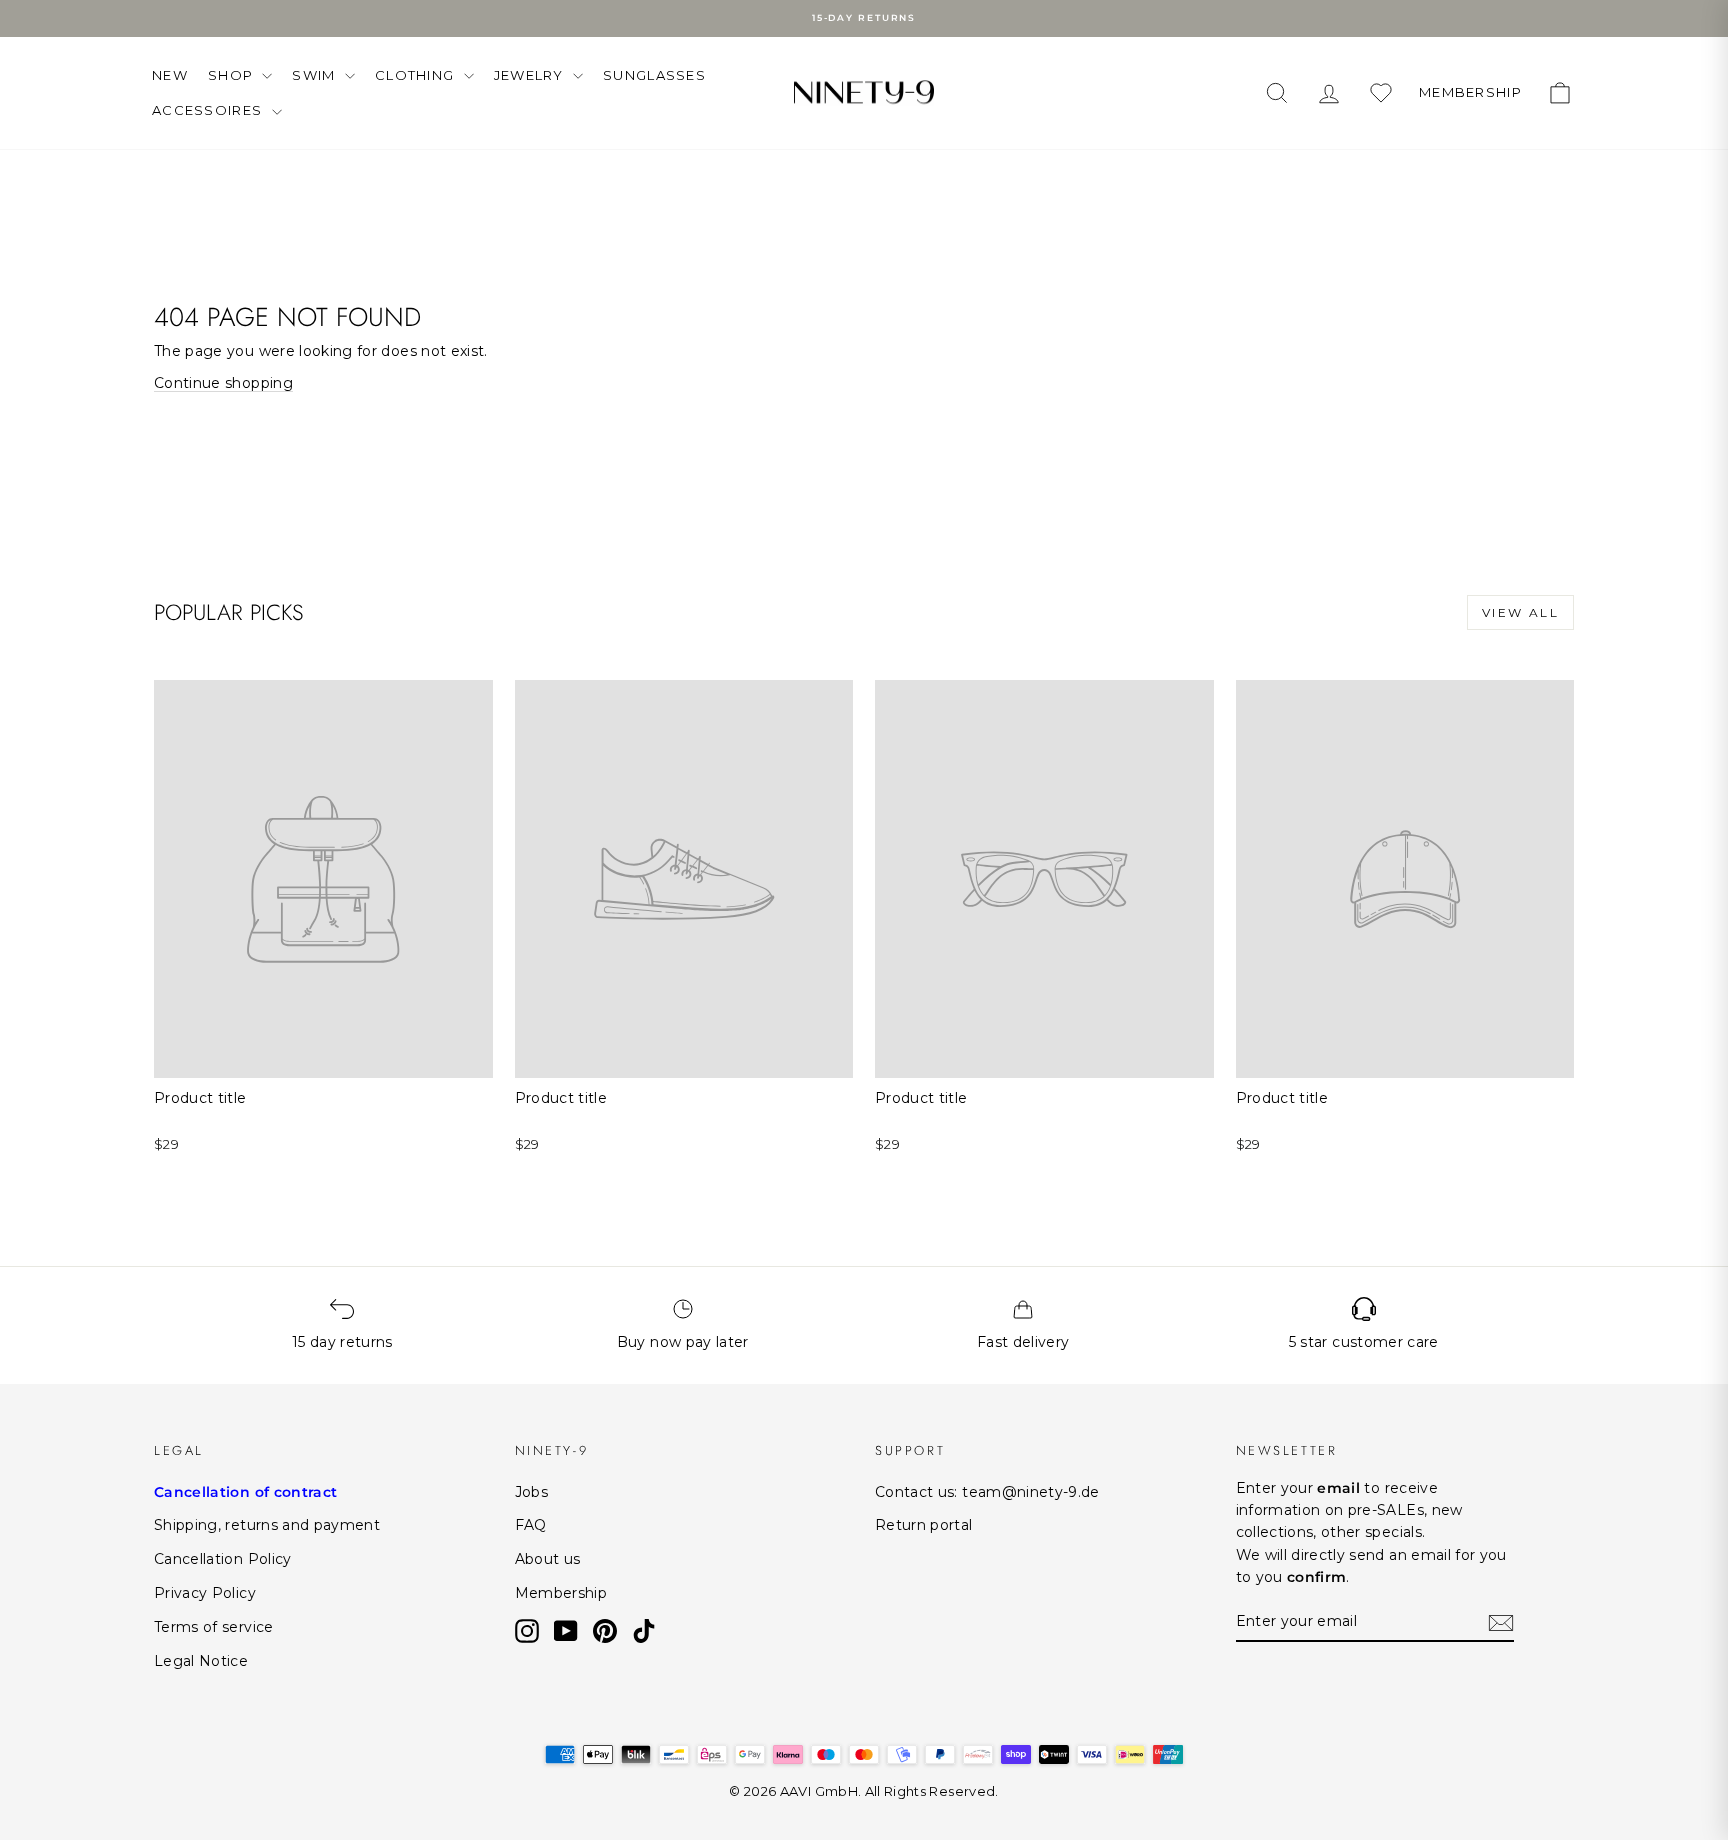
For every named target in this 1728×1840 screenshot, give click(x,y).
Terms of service (214, 1627)
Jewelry (531, 75)
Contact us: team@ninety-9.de (987, 1492)
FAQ (531, 1525)
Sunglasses (654, 75)
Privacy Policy (205, 1593)
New (170, 75)
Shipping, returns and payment (267, 1525)
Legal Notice (201, 1661)
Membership (561, 1593)
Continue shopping (223, 383)
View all (1520, 612)
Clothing (417, 75)
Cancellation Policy (223, 1559)
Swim (316, 75)
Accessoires (209, 110)
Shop (233, 75)
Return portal (924, 1525)
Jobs (531, 1492)
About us (548, 1559)
